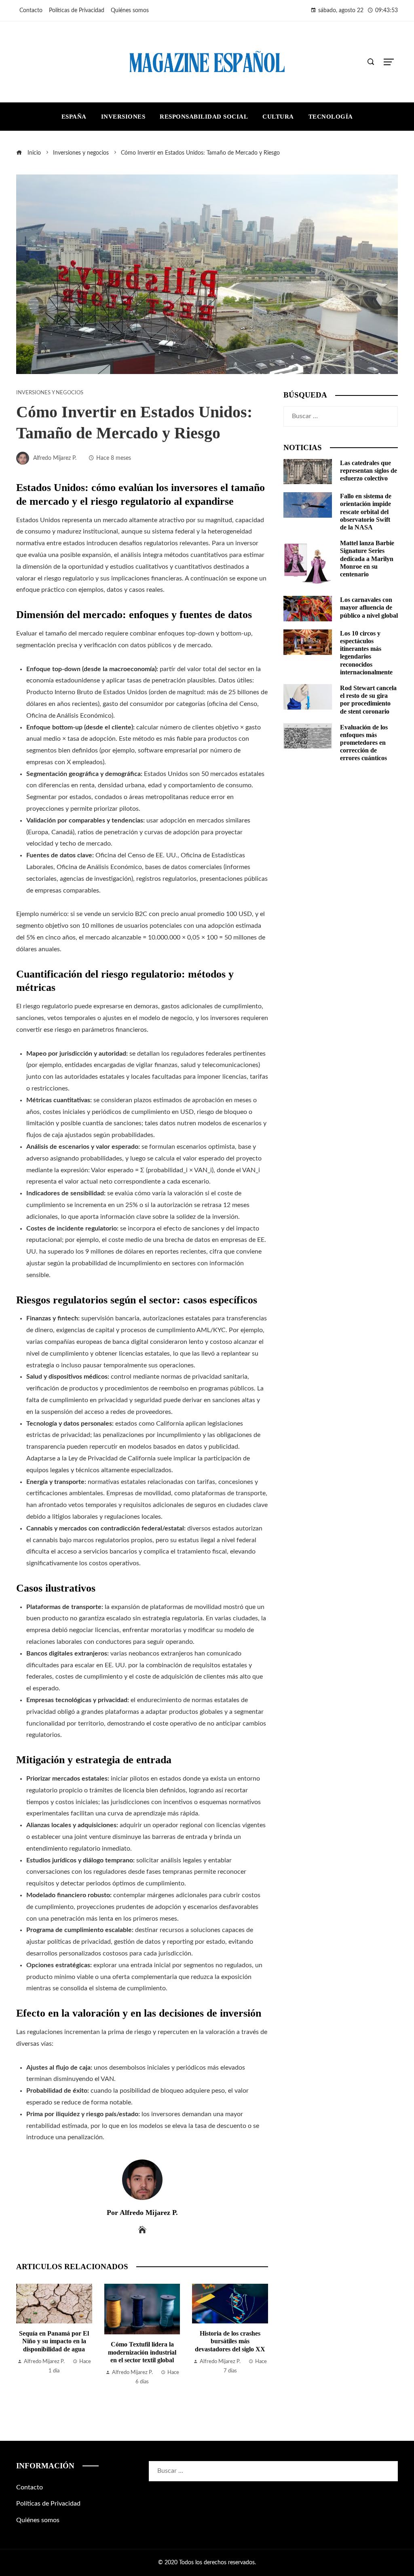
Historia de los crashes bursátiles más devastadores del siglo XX (142, 2341)
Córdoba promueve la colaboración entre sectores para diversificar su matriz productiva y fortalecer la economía (230, 2360)
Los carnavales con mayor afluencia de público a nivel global (369, 607)
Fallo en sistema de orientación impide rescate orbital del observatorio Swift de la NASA (366, 512)
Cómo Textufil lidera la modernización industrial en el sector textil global (54, 2352)
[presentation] (24, 2346)
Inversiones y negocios (50, 393)
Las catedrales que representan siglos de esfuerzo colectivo (369, 471)
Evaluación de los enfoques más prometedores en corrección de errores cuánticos (364, 743)
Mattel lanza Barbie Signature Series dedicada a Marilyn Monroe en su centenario (367, 559)
